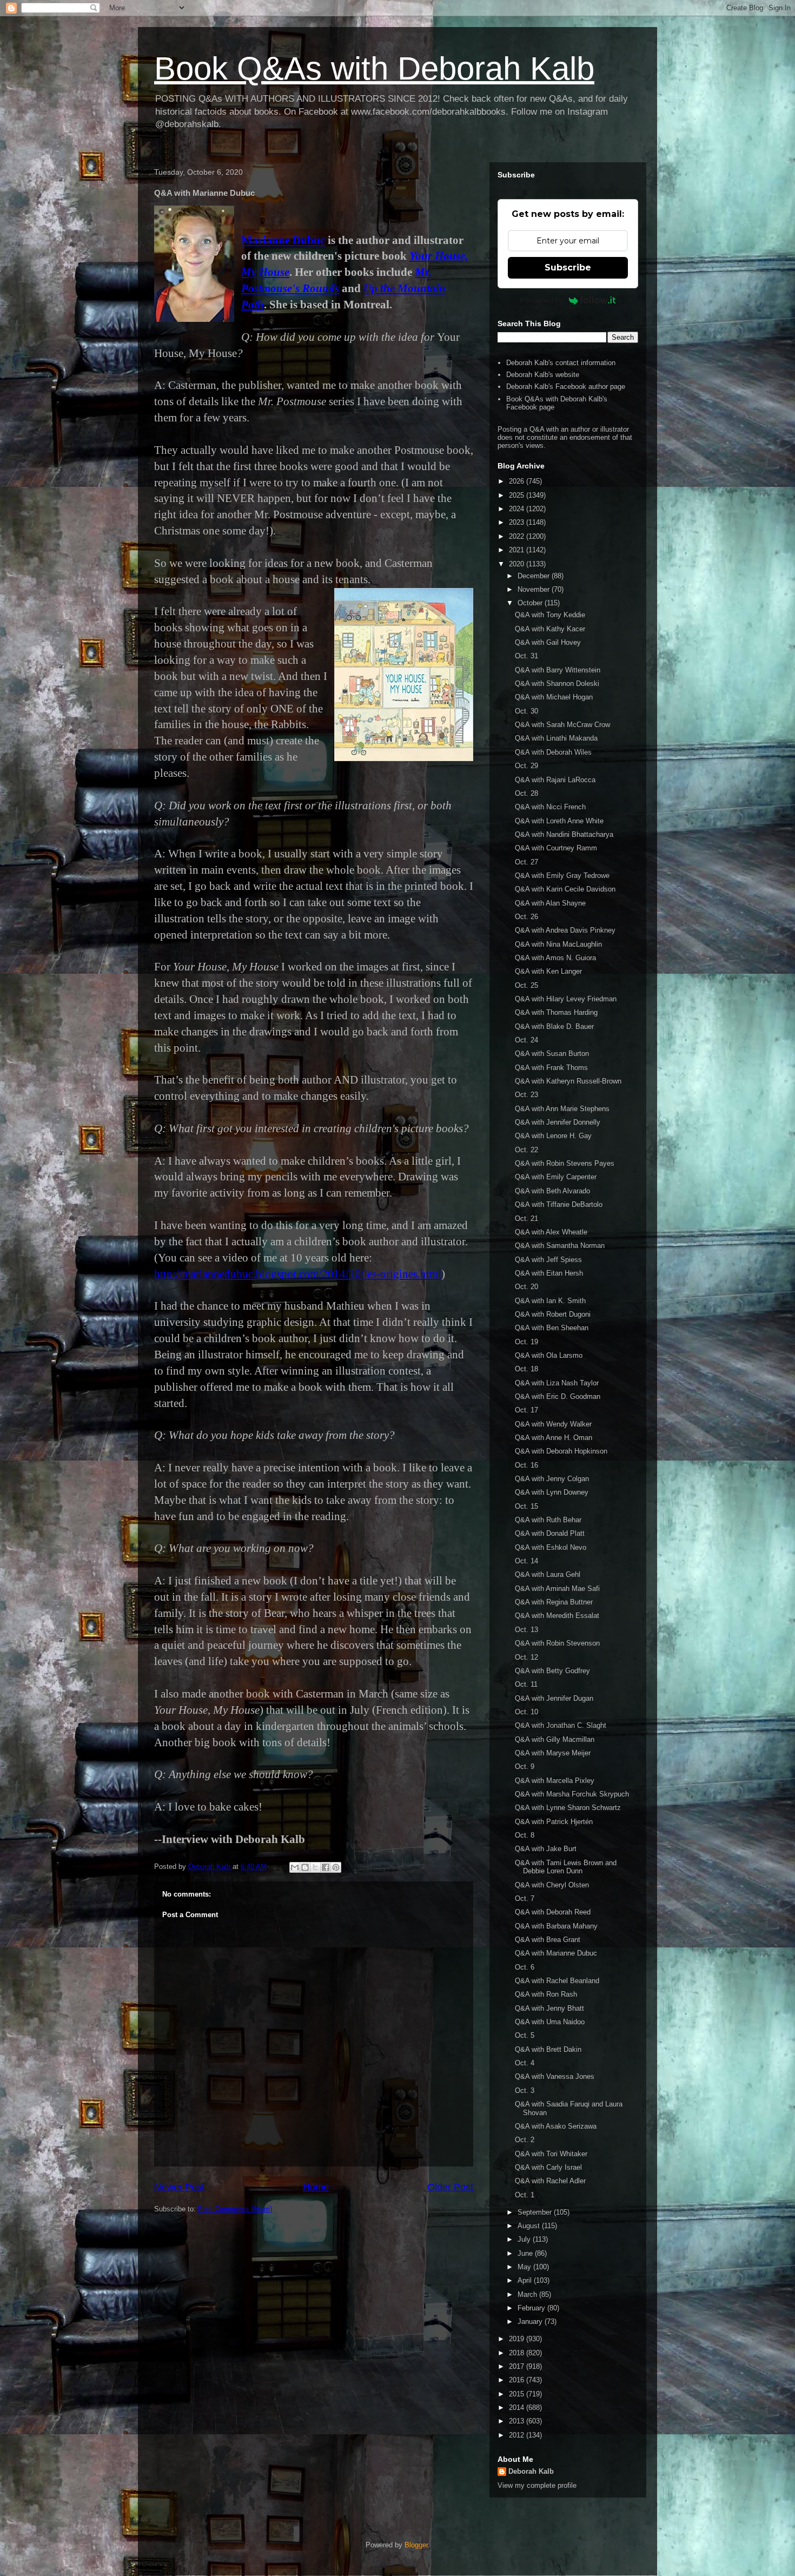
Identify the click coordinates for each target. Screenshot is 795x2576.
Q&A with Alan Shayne (550, 903)
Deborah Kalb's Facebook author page (566, 387)
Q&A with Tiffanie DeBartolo (559, 1204)
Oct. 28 (526, 793)
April (526, 2280)
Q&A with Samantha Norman (560, 1246)
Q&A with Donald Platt (550, 1533)
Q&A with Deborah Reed (553, 1912)
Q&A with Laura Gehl (548, 1574)
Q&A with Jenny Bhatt (549, 2008)
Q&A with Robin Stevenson (557, 1643)
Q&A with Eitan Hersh (549, 1273)
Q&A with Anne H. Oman (554, 1438)
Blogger (416, 2545)
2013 (518, 2421)
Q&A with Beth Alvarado (552, 1191)
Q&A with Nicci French (550, 807)
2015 (518, 2394)
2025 (518, 495)
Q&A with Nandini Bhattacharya (564, 834)
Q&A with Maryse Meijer (553, 1753)
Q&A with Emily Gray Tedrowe (562, 876)
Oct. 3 (525, 2090)
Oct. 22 (526, 1150)
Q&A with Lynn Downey (552, 1492)
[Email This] (295, 1867)
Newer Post (179, 2187)
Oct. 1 (525, 2195)
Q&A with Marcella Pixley (555, 1781)
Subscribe (568, 267)
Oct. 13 (526, 1630)
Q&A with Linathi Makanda (556, 738)
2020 (518, 564)
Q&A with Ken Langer (548, 971)
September (536, 2212)
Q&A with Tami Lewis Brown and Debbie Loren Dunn (566, 1867)
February (532, 2308)
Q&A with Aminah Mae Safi (557, 1588)
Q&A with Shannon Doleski (557, 683)
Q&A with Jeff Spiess (548, 1260)
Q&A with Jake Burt (546, 1849)
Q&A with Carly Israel (548, 2167)
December (535, 576)
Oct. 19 (526, 1342)
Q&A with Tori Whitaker (551, 2154)
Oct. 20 (526, 1287)
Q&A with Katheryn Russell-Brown (568, 1081)
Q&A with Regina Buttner (554, 1602)
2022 (518, 536)
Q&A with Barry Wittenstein (558, 670)
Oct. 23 (526, 1095)
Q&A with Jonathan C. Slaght (561, 1725)
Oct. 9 (525, 1766)
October (531, 603)
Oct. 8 (525, 1835)
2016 (518, 2380)
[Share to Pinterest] (336, 1867)
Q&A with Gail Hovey (548, 642)
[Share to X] (315, 1867)
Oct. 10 (526, 1712)
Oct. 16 (526, 1465)
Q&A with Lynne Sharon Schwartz (568, 1808)
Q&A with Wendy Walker (553, 1424)
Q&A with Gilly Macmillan (555, 1739)
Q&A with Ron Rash (546, 1994)
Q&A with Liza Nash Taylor (557, 1383)
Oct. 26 (526, 917)
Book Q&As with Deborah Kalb (374, 68)
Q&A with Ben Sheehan (552, 1328)
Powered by (542, 300)
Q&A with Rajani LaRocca (555, 780)
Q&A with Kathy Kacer (550, 629)
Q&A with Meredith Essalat (557, 1616)
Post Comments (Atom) (235, 2209)
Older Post (450, 2187)
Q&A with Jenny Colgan (552, 1479)
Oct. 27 (526, 862)
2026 (518, 481)
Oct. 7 (525, 1898)
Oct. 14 (526, 1561)
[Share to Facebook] (326, 1867)
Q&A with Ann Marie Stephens (562, 1109)
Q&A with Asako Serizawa (556, 2126)
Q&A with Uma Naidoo (550, 2022)
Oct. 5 (525, 2035)
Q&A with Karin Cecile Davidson (565, 889)
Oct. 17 (526, 1410)
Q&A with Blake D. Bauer (554, 1026)
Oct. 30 (526, 711)
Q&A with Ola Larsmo (549, 1355)
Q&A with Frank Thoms (551, 1068)
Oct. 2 (525, 2140)
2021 (518, 550)
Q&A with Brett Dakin (548, 2049)
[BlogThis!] (305, 1867)
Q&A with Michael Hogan (554, 697)
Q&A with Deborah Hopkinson (561, 1451)
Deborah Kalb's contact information (561, 363)
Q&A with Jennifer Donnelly (558, 1122)
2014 (518, 2407)
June (526, 2253)
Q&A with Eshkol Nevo (551, 1547)
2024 (518, 509)
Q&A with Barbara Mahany (556, 1926)
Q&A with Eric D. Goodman (558, 1396)
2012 (518, 2435)
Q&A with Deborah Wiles (553, 752)
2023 (518, 522)
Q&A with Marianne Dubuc (556, 1953)
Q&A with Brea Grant (548, 1940)
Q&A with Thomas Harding (556, 1012)
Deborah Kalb (531, 2471)
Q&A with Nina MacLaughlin (558, 944)
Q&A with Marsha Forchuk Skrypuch (572, 1794)
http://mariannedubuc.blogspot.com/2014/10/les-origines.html (298, 1274)
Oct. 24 (526, 1040)
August (530, 2226)
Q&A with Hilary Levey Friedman (566, 999)
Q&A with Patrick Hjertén (554, 1822)
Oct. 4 (525, 2063)
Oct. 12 (526, 1657)
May (525, 2267)
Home (316, 2187)
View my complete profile (537, 2485)
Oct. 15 (526, 1506)
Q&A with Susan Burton (552, 1053)
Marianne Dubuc (283, 240)
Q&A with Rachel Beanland (557, 1981)
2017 (518, 2366)
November (535, 589)
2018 (518, 2353)
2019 (518, 2339)
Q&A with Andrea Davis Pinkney (565, 930)
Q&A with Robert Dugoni (553, 1314)
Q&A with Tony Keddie (550, 615)
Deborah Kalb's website (543, 375)
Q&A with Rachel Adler (550, 2181)
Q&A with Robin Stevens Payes (565, 1163)
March (528, 2294)
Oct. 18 (526, 1369)
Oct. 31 (526, 656)
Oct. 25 (526, 985)
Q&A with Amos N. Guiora (555, 958)
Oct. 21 (526, 1218)
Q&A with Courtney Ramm (556, 848)
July (525, 2239)
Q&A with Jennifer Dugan (554, 1698)
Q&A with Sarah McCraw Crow (562, 725)
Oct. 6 (525, 1967)
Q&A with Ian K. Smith (550, 1301)
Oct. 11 (526, 1684)
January (531, 2321)
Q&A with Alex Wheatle (551, 1232)
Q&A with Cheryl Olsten (552, 1885)
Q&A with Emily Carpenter (556, 1177)
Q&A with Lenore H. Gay (553, 1136)
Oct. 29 (526, 766)
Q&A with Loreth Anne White (559, 821)
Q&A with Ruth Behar (548, 1520)
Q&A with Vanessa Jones (555, 2076)
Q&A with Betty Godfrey (552, 1671)
